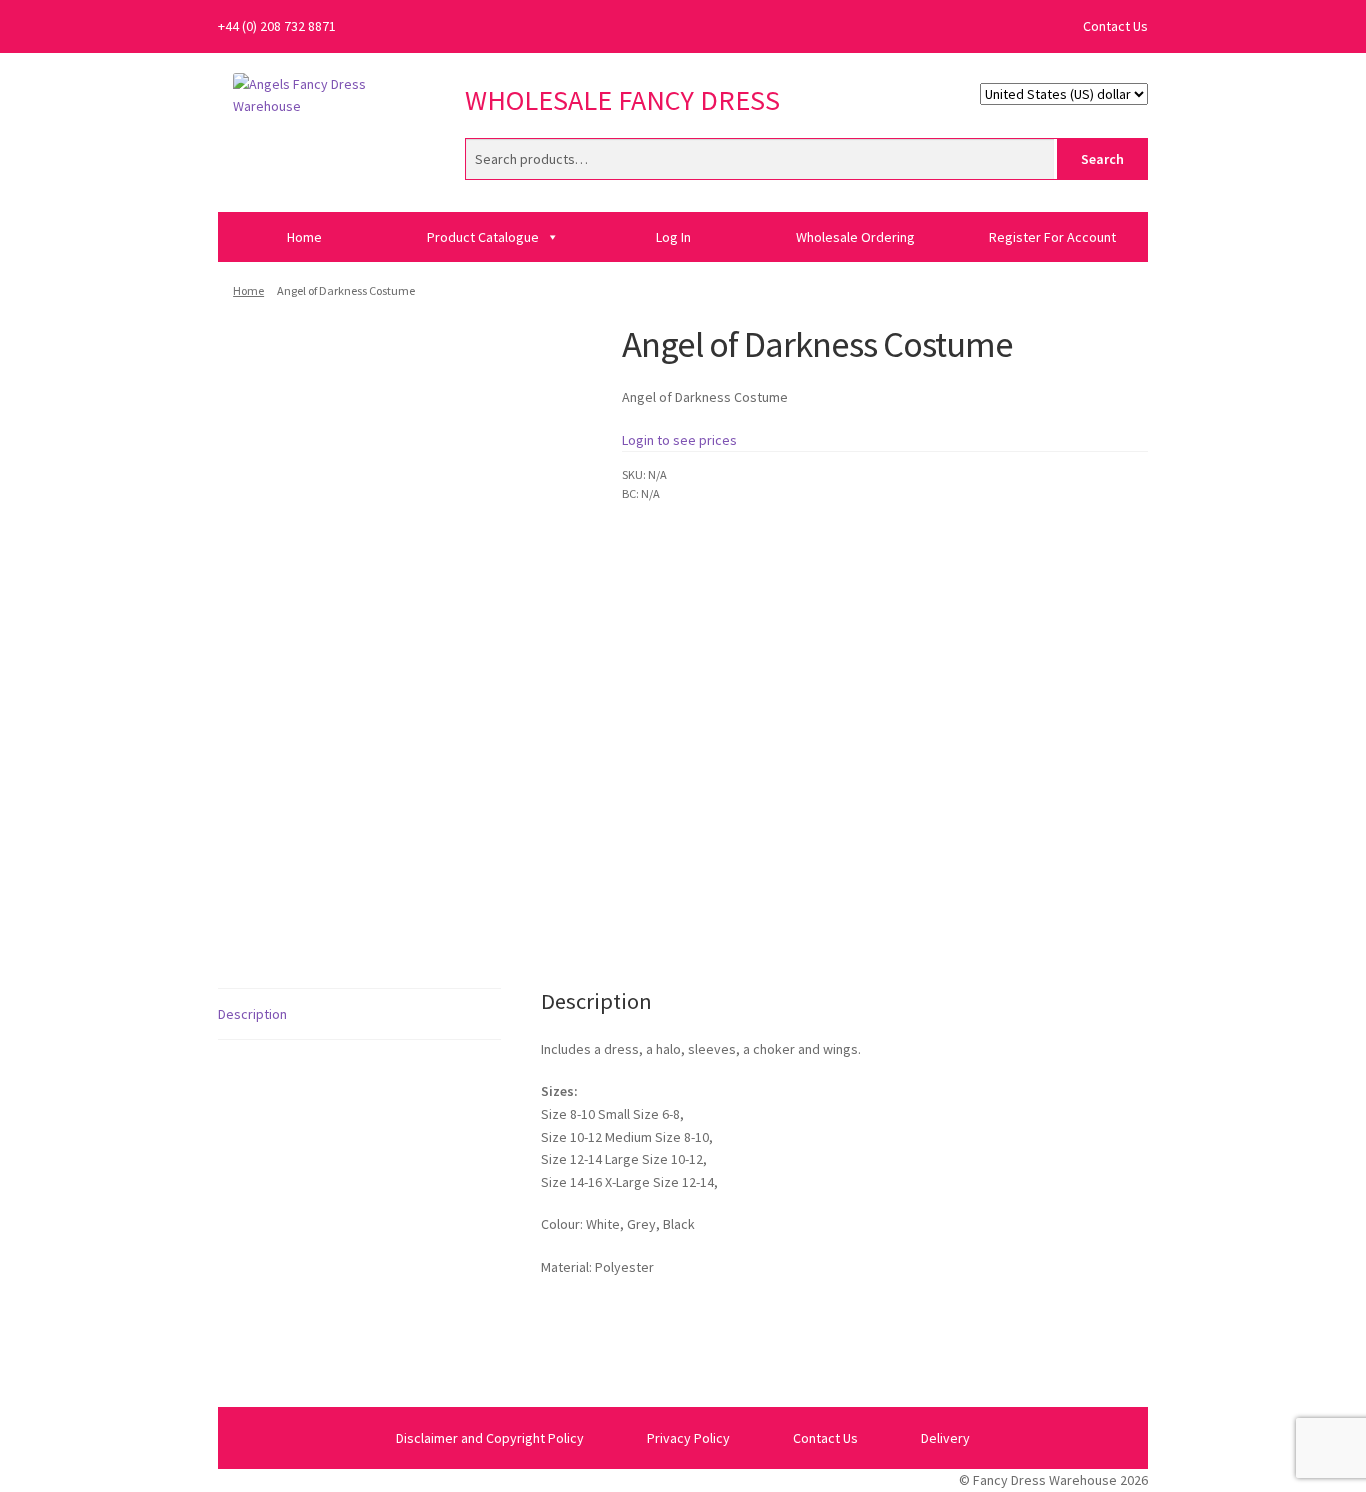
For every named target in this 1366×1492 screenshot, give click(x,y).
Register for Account (1052, 237)
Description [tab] (252, 1014)
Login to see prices (679, 440)
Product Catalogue (483, 237)
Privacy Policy (688, 1438)
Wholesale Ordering (855, 237)
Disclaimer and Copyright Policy (490, 1438)
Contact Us (1115, 26)
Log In (673, 237)
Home (304, 237)
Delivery (945, 1438)
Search (1102, 159)
